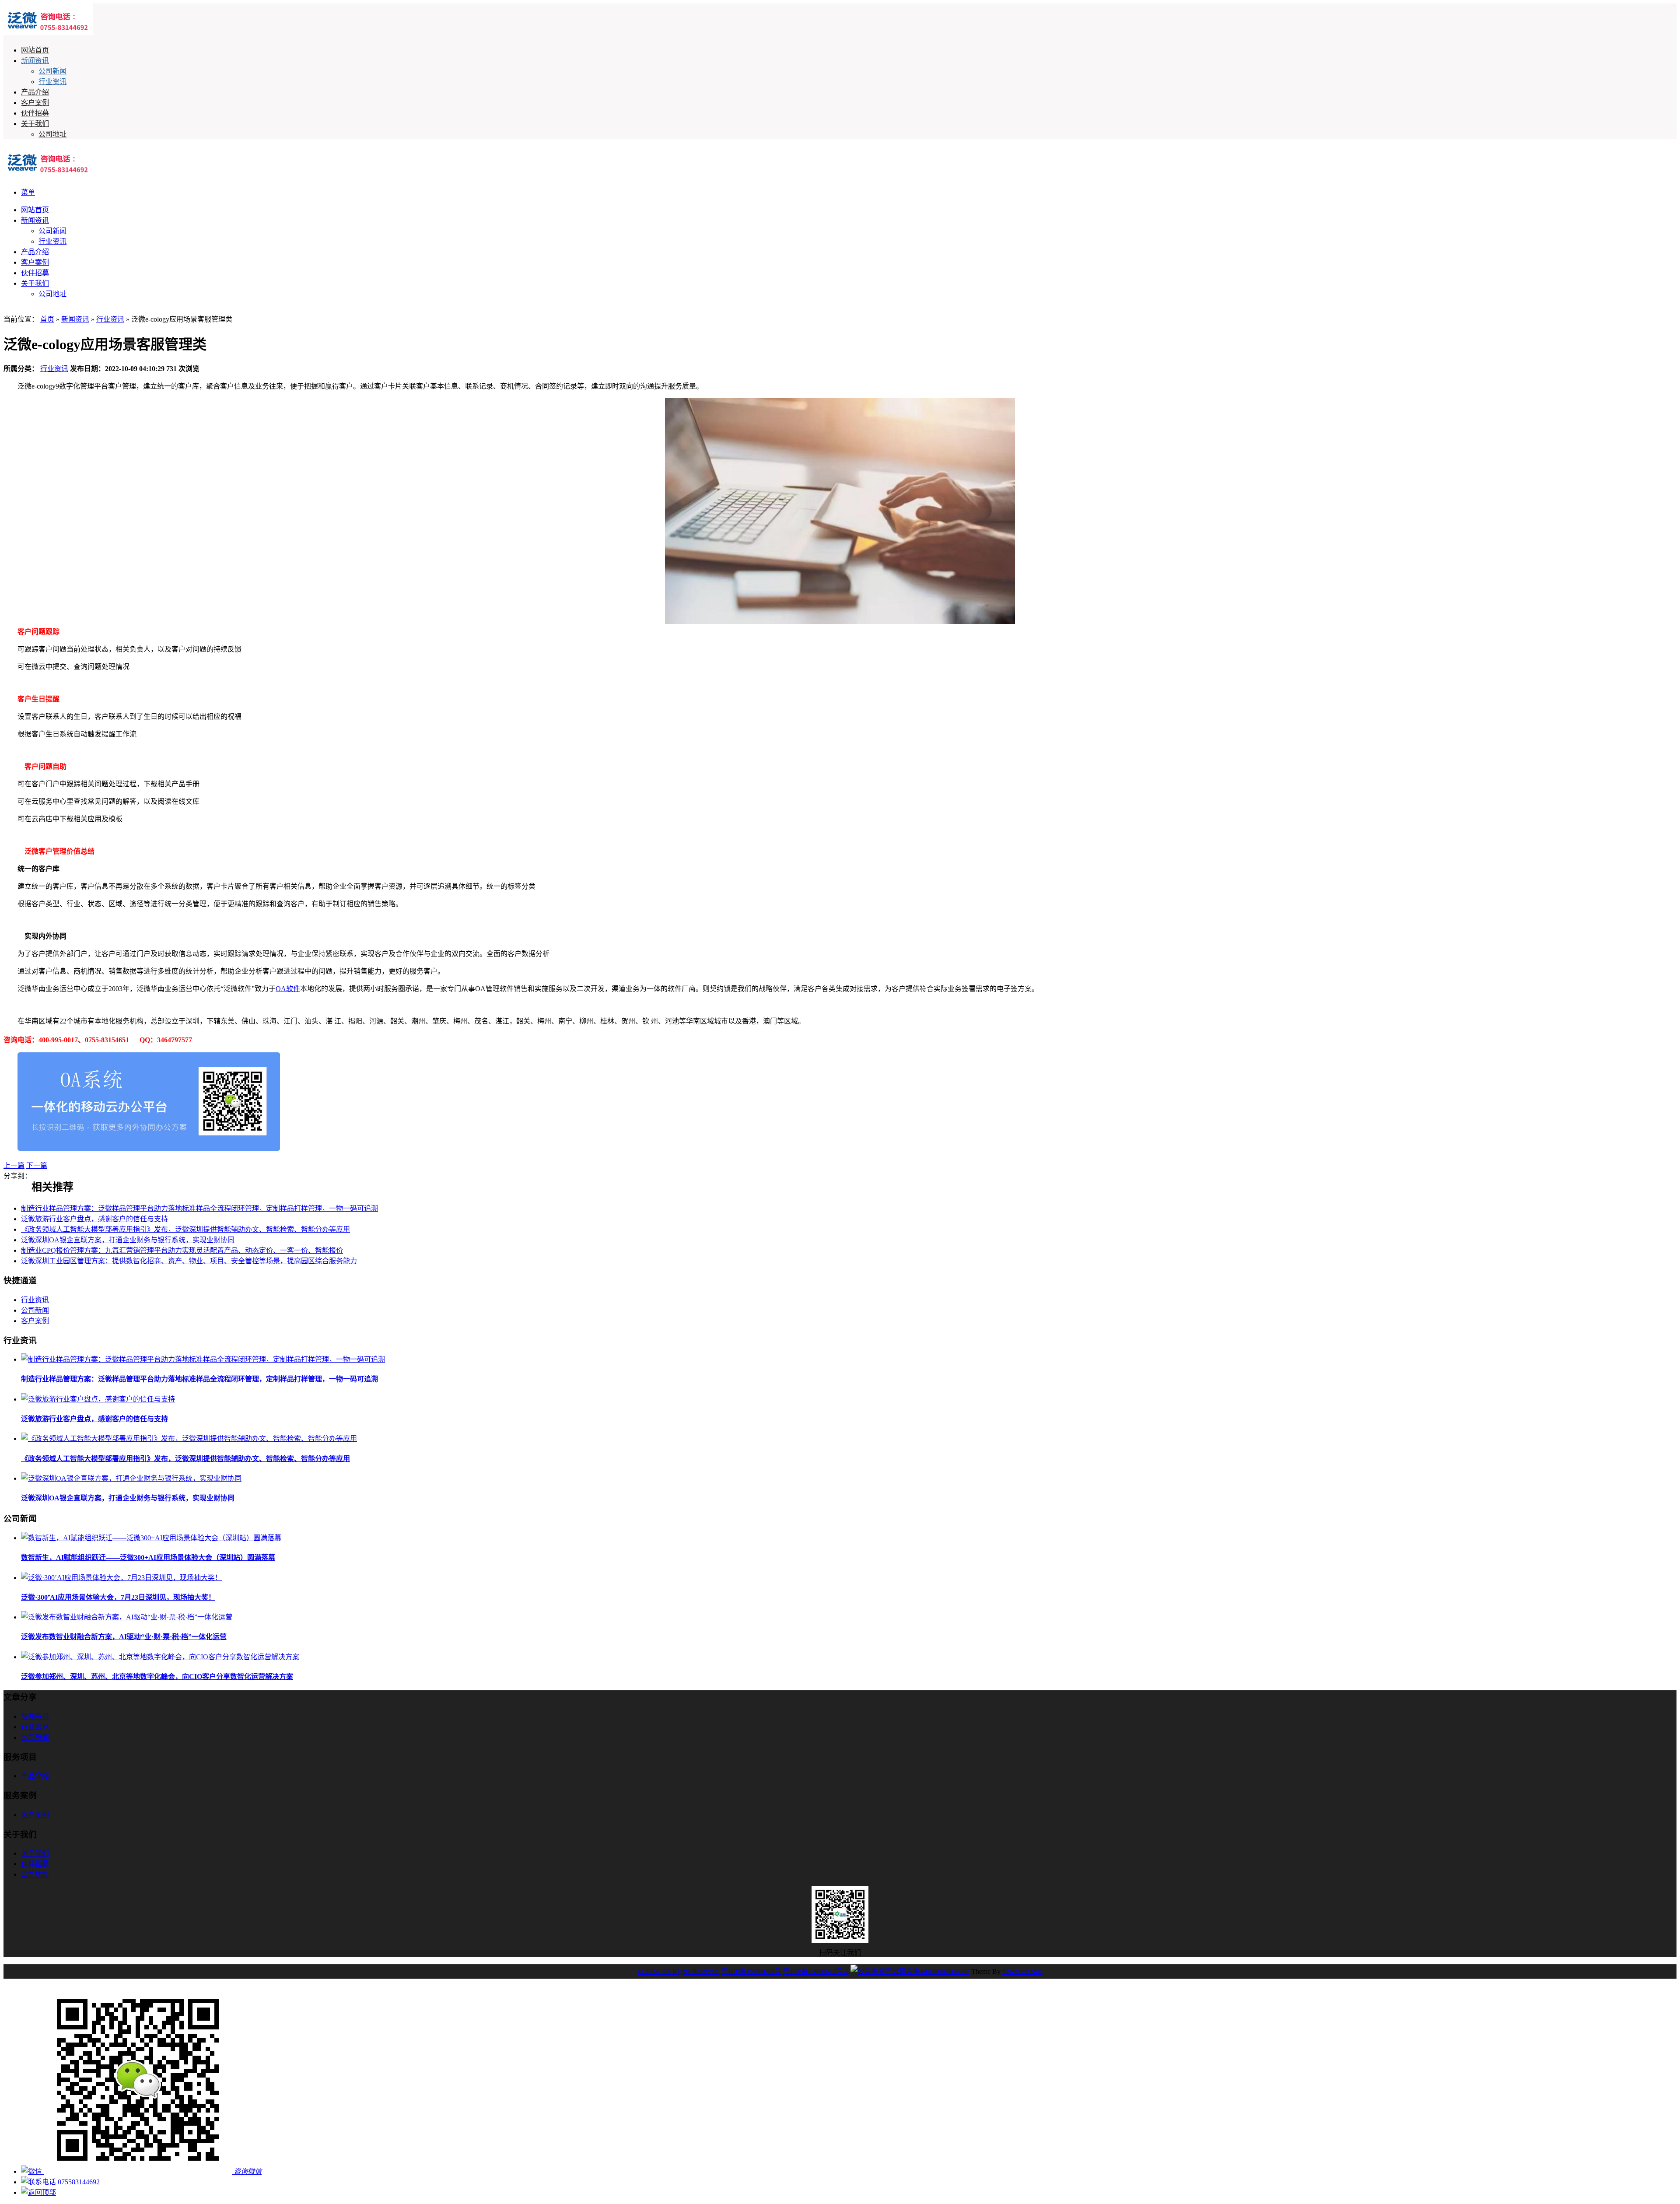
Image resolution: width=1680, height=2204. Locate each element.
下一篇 (37, 1165)
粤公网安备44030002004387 (927, 1971)
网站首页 (35, 50)
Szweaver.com (1022, 1971)
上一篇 (14, 1165)
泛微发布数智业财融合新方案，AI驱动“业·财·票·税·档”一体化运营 (124, 1637)
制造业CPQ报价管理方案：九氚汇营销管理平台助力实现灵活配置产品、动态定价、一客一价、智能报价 (182, 1250)
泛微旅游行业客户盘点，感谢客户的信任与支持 (94, 1219)
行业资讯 (52, 82)
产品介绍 (35, 92)
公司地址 (52, 134)
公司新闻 (52, 71)
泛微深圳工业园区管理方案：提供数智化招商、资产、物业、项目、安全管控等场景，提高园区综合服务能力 (189, 1261)
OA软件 (288, 989)
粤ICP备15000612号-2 (816, 1971)
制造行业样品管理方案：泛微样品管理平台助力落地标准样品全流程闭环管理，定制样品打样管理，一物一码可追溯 (199, 1208)
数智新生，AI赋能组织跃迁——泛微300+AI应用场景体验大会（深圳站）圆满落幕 (148, 1558)
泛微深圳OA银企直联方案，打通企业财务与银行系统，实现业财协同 (128, 1240)
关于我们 (35, 124)
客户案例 (35, 103)
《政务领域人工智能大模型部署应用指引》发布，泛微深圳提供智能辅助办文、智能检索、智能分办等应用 (185, 1229)
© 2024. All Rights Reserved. (679, 1971)
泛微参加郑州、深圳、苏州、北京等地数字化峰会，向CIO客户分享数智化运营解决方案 (157, 1677)
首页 (47, 319)
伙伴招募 (35, 113)
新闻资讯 (35, 61)
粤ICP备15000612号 (751, 1971)
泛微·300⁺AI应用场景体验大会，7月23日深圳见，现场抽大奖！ (118, 1597)
